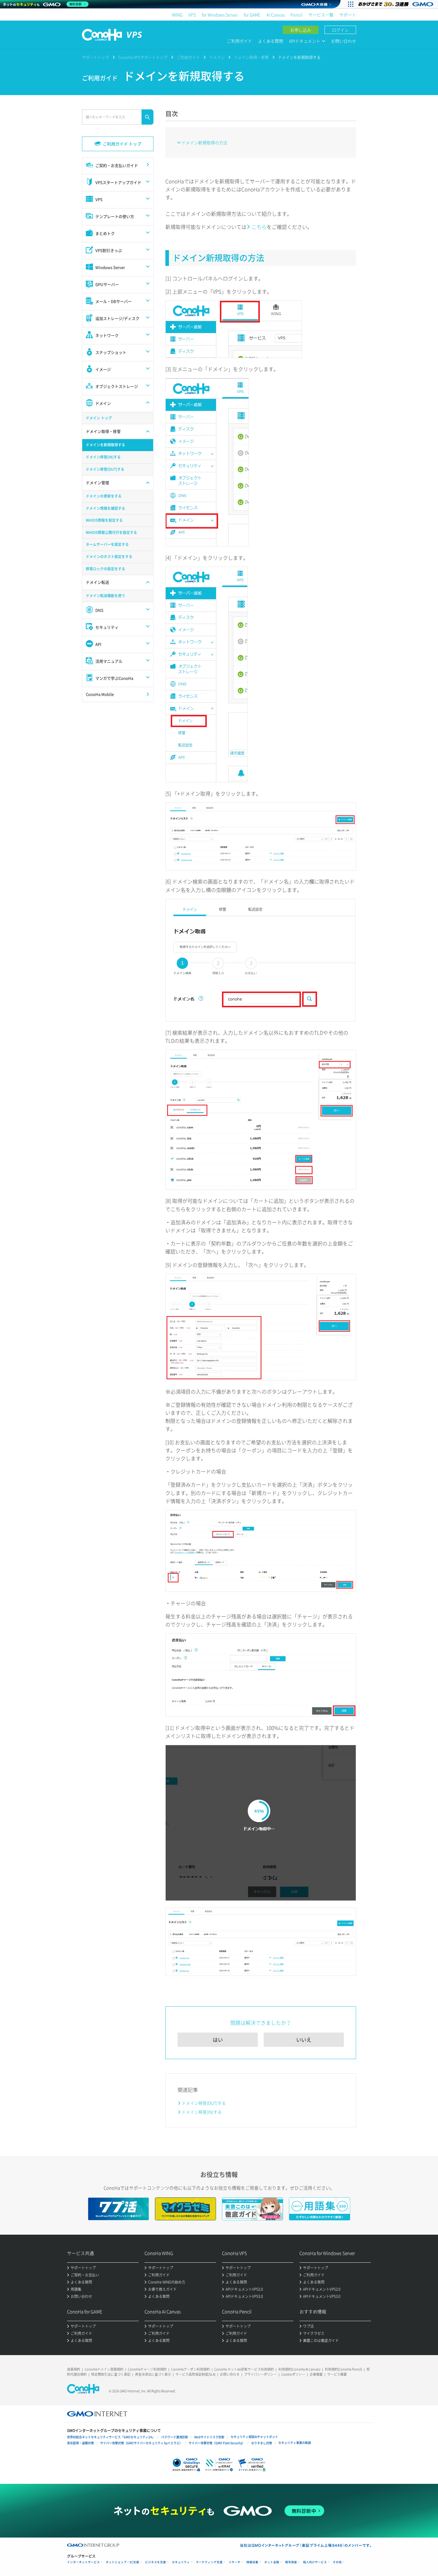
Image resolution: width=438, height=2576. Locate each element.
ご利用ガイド (240, 41)
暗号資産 (291, 2562)
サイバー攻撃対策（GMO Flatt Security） (217, 2443)
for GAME (252, 15)
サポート (348, 15)
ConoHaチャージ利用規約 (147, 2369)
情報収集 (252, 2562)
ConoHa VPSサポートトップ (143, 57)
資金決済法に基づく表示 (153, 2374)
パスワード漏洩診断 (175, 2437)
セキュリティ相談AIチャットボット (254, 2437)
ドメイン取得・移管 (251, 57)
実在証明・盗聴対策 (80, 2443)
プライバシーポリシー (260, 2374)
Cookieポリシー (293, 2374)
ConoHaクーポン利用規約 (190, 2369)
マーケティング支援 (209, 2562)
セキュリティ (181, 2562)
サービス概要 (337, 2374)
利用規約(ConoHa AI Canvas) (299, 2369)
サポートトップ (95, 57)
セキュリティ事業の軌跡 (295, 2443)
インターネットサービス (83, 2562)
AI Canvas (275, 15)
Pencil (296, 15)
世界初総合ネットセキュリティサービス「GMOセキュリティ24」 (111, 2437)
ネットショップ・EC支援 (122, 2562)
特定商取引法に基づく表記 (111, 2374)
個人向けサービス (315, 2562)
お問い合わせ (344, 41)
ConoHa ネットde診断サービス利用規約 (244, 2369)
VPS (192, 15)
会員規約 (74, 2369)
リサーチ (234, 2562)
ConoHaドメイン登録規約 (104, 2369)
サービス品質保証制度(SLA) (195, 2374)
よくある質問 (271, 41)
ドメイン (217, 57)
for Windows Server (220, 15)
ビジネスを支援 (156, 2562)
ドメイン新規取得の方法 (204, 142)
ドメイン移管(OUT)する (204, 2103)
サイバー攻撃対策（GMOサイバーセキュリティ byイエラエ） (141, 2443)
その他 (337, 2562)
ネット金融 (272, 2562)
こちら (259, 227)
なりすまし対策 (262, 2443)
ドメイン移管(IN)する (202, 2112)
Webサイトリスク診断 (209, 2437)
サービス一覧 (321, 15)
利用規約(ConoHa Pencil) (343, 2369)
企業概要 (316, 2374)
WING (177, 15)
